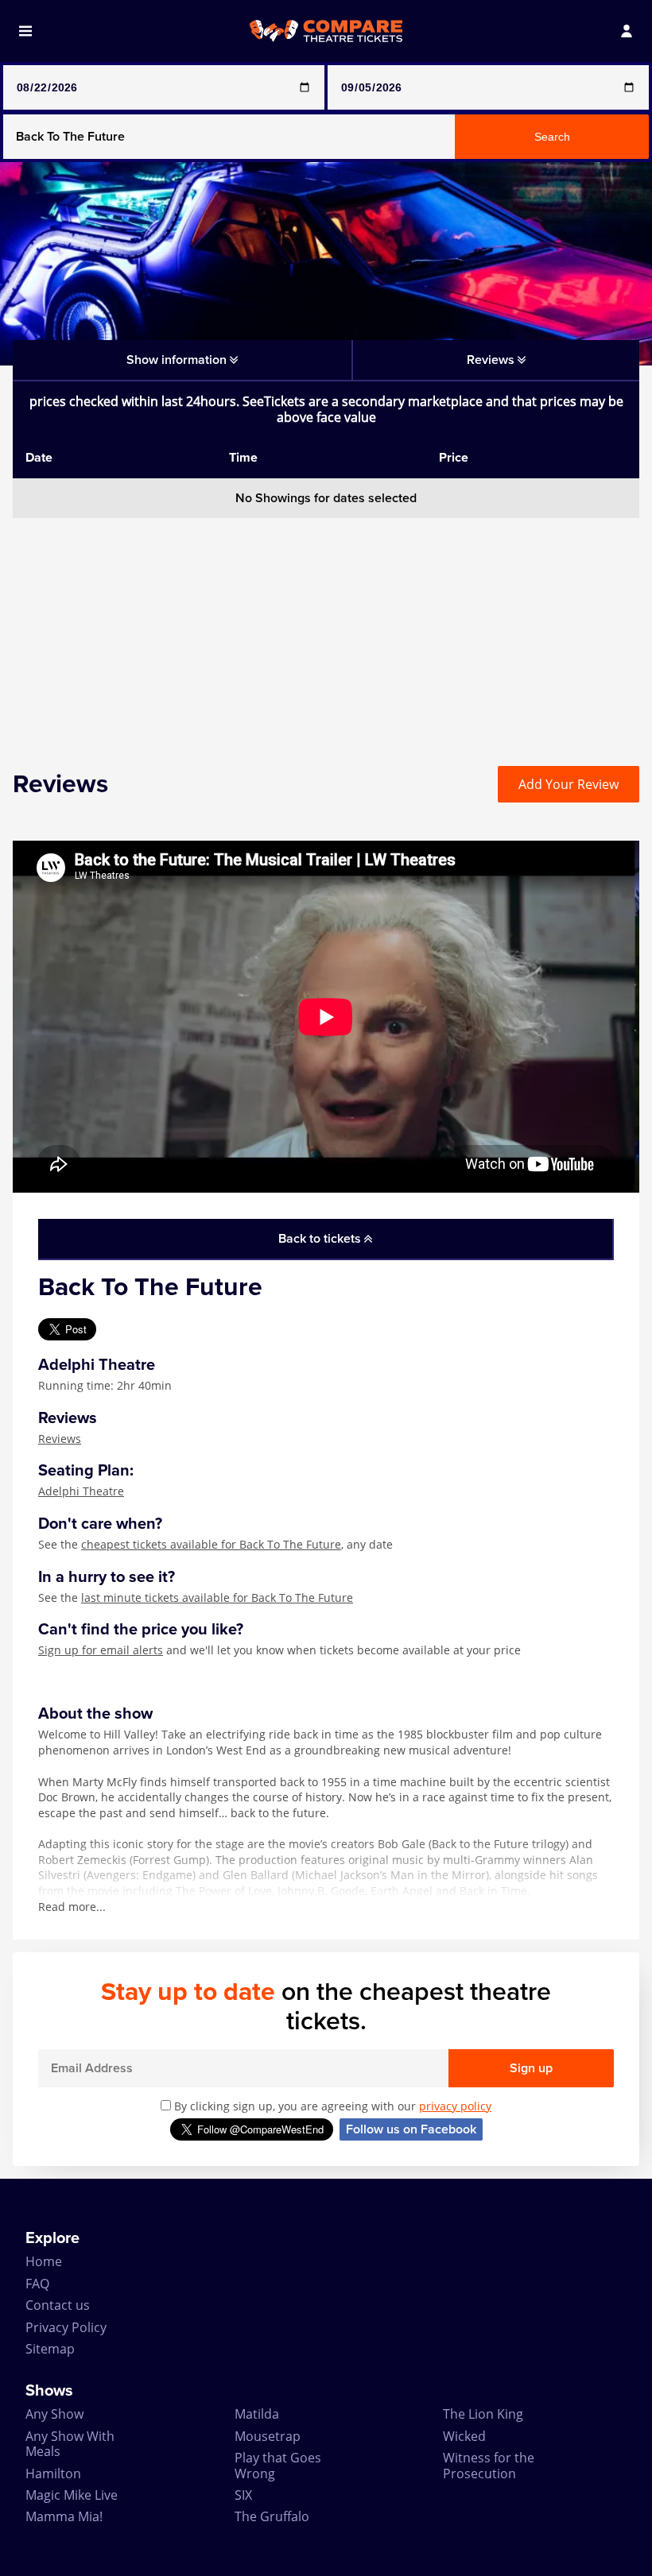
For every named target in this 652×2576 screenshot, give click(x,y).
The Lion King (483, 2414)
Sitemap (50, 2349)
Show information (178, 360)
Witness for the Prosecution (489, 2465)
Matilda (257, 2414)
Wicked (464, 2436)
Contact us (58, 2305)
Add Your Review (569, 784)
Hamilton (53, 2474)
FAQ (37, 2284)
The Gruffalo (272, 2516)
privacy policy (455, 2106)
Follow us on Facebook (411, 2129)
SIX (243, 2495)
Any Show (54, 2414)
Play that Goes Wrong (278, 2465)
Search (552, 137)
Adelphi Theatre (81, 1491)
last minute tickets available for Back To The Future (217, 1597)
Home (44, 2261)
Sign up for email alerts (101, 1650)
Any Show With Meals (70, 2444)
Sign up (531, 2068)
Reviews (60, 1439)
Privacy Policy (66, 2327)
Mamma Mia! (64, 2516)
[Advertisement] (326, 629)
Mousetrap (268, 2436)
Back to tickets (321, 1239)
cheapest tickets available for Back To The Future (211, 1544)
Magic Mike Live (72, 2495)
